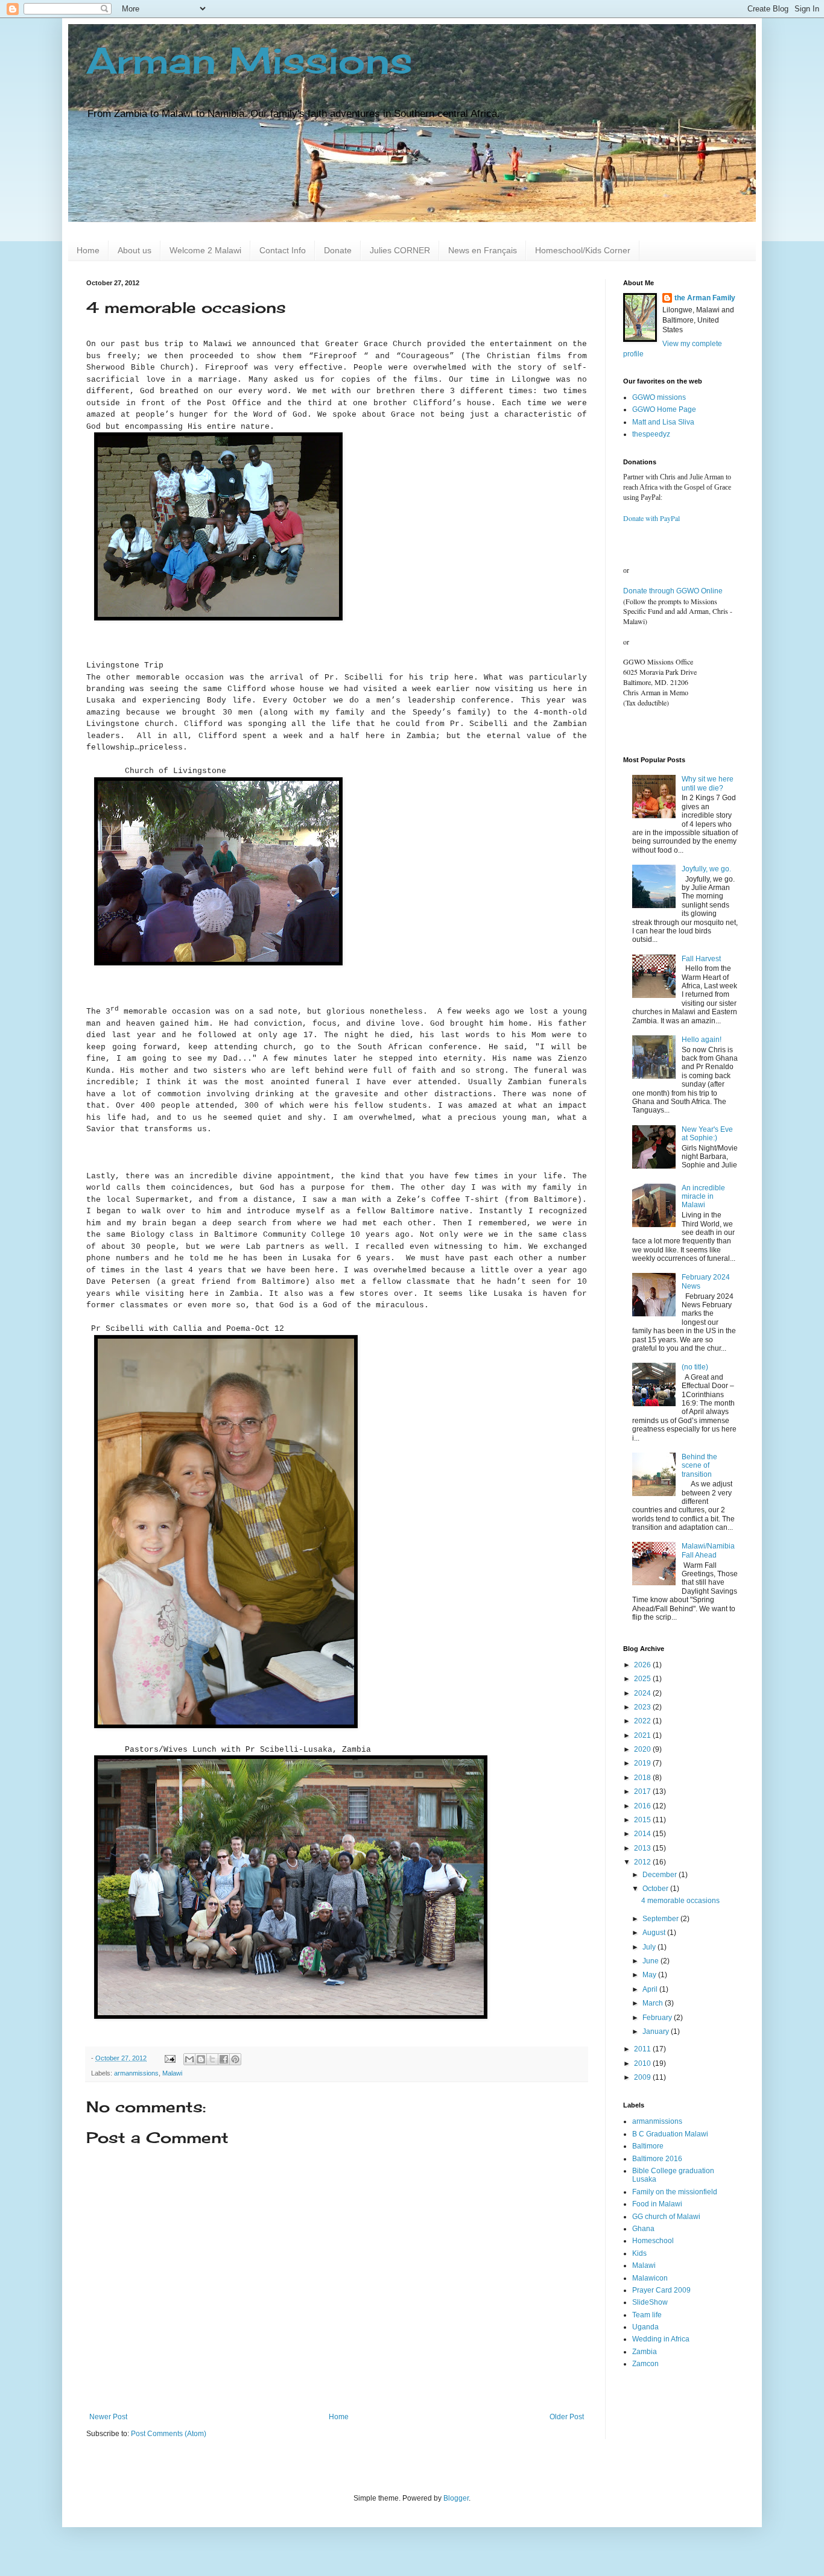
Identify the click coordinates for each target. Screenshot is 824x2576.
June (651, 1961)
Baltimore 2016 (657, 2159)
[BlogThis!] (201, 2059)
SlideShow (650, 2302)
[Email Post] (170, 2058)
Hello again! (702, 1040)
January (657, 2031)
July (650, 1947)
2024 (643, 1693)
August (655, 1933)
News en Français (483, 250)
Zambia (645, 2352)
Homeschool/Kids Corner (583, 250)
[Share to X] (212, 2059)
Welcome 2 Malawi (205, 250)
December (661, 1875)
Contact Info (283, 250)
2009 (643, 2077)
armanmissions (136, 2073)
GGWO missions (659, 397)
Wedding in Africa (661, 2339)
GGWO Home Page (664, 409)
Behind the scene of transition (699, 1466)
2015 (643, 1820)
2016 (643, 1806)
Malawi (172, 2073)
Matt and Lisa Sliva (663, 422)
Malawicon (650, 2278)
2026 (643, 1665)
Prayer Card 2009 (661, 2290)
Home (88, 250)
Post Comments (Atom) (169, 2434)
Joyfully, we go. (706, 869)
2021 (643, 1735)
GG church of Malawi (666, 2217)
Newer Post (108, 2417)
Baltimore (648, 2146)
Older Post (567, 2417)
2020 (643, 1749)
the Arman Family (705, 298)
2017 (643, 1792)
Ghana (643, 2229)
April (651, 1989)
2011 (643, 2049)
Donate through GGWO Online (673, 591)
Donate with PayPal (651, 518)
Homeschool (653, 2241)
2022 (643, 1721)
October (656, 1889)
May (650, 1975)
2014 (643, 1834)
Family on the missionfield (675, 2192)
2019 (643, 1763)
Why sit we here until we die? (708, 783)
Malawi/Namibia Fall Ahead (708, 1550)
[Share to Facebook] (224, 2059)
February (658, 2018)
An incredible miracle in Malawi (703, 1197)
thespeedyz (651, 434)
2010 (643, 2063)
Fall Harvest (701, 959)
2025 (643, 1679)
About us (135, 250)
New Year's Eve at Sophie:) (707, 1134)
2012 (643, 1862)
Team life (647, 2315)
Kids (639, 2253)
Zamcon (645, 2364)
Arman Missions (249, 60)
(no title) (695, 1367)
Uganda (645, 2327)
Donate (338, 250)
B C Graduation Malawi (670, 2134)
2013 (643, 1848)
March (654, 2003)
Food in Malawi (657, 2204)
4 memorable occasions (680, 1901)
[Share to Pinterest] (235, 2059)
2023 (643, 1707)
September (661, 1919)
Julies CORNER (400, 250)
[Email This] (189, 2059)
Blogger (456, 2498)
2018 (643, 1778)
